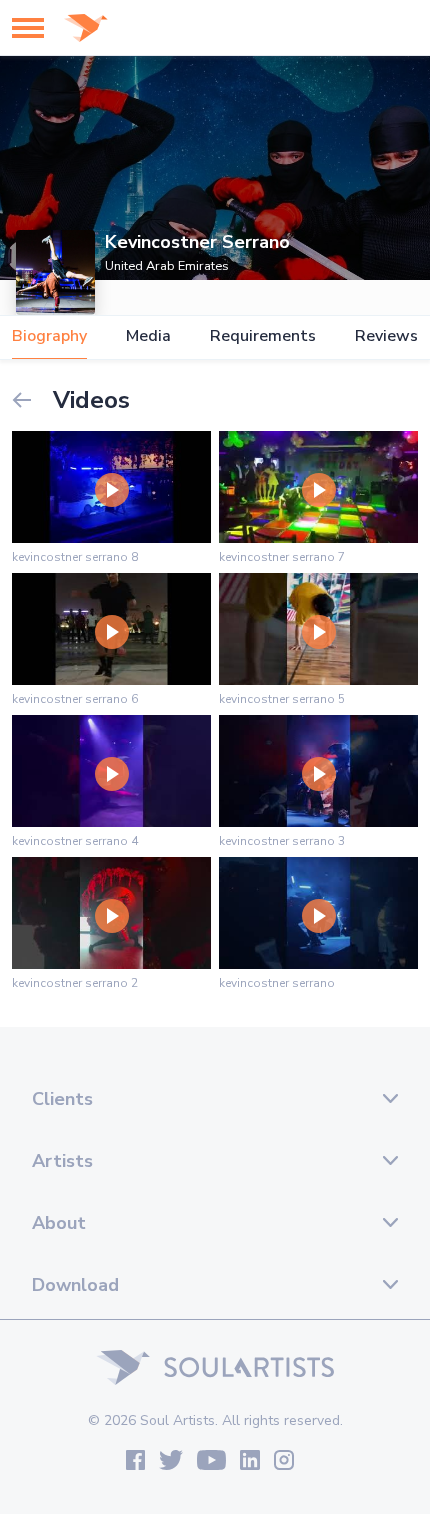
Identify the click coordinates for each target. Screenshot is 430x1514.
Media (148, 336)
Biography (49, 336)
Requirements (263, 336)
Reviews (386, 336)
